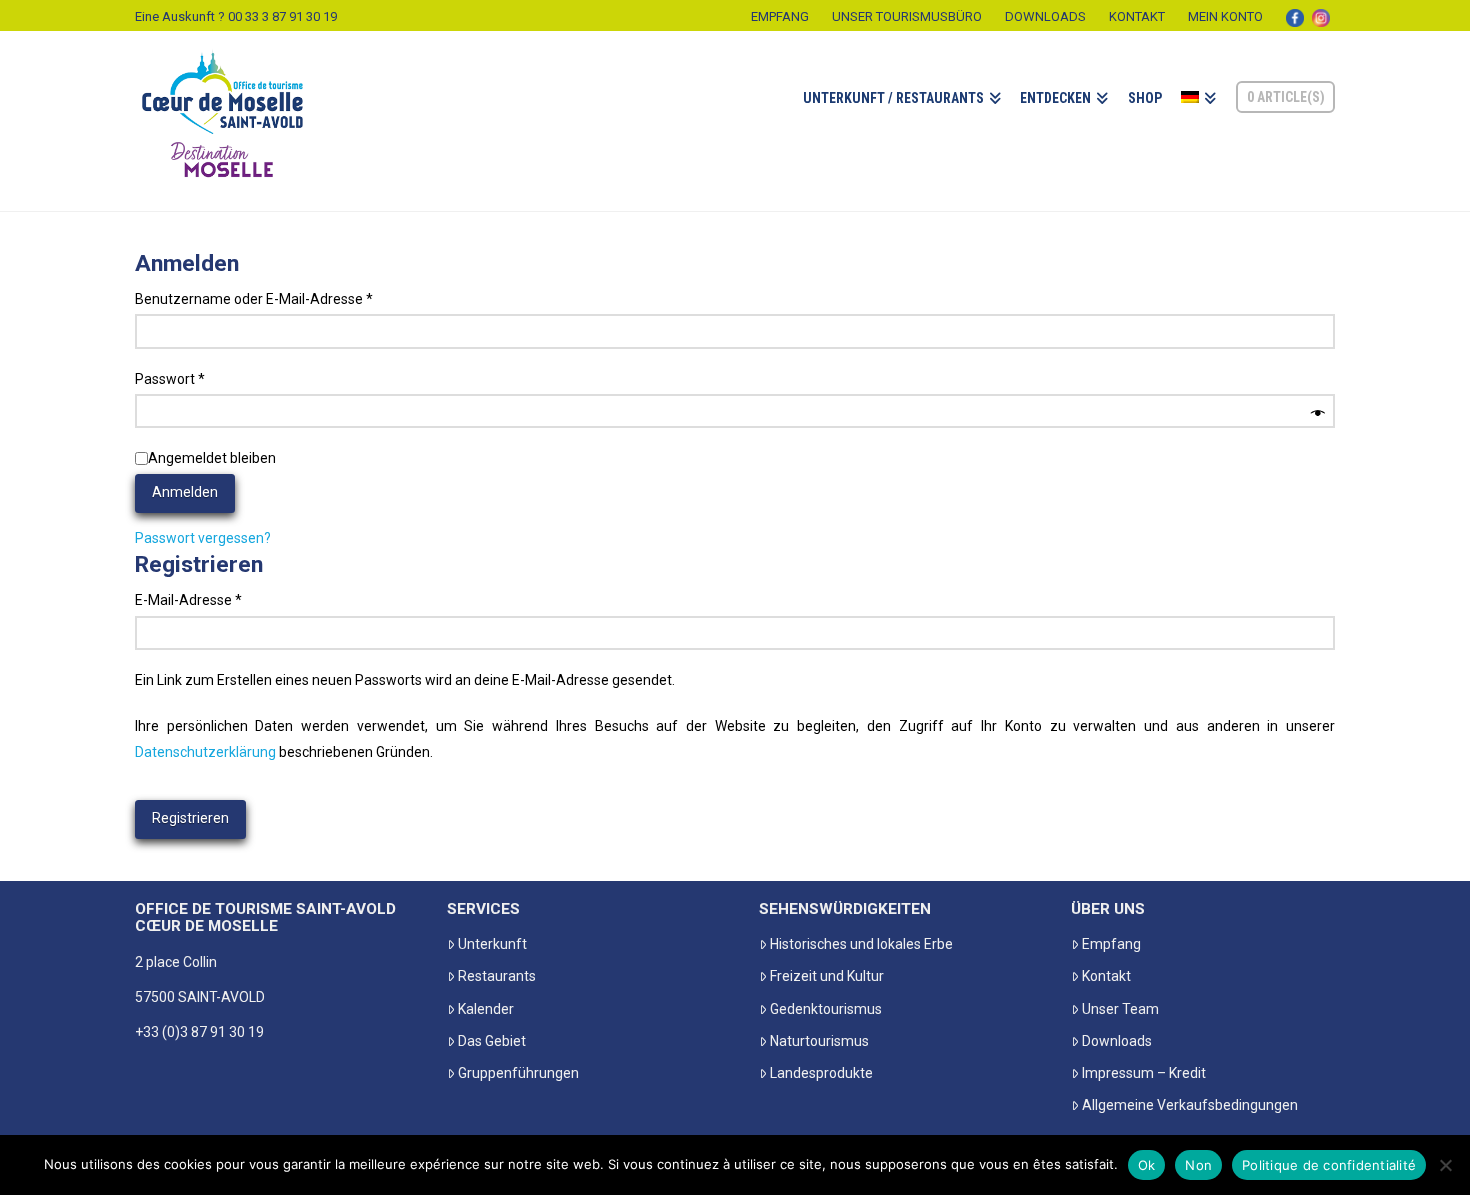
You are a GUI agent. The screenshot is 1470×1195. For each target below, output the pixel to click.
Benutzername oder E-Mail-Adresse (290, 298)
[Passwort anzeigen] (1318, 414)
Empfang (780, 16)
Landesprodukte (821, 1073)
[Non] (1445, 1165)
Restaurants (497, 976)
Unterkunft (492, 944)
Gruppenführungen (518, 1073)
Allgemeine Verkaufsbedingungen (1190, 1105)
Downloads (1045, 16)
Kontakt (1137, 16)
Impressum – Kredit (1144, 1073)
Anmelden (185, 492)
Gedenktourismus (826, 1009)
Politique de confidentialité (1329, 1165)
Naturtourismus (819, 1041)
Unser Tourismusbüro (907, 16)
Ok (1147, 1165)
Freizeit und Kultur (827, 976)
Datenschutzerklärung (205, 752)
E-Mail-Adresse (225, 599)
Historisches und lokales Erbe (861, 944)
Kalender (486, 1009)
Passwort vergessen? (203, 538)
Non (1198, 1165)
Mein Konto (1225, 16)
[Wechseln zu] (1198, 121)
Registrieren (190, 818)
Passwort (206, 378)
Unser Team (1120, 1009)
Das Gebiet (492, 1041)
